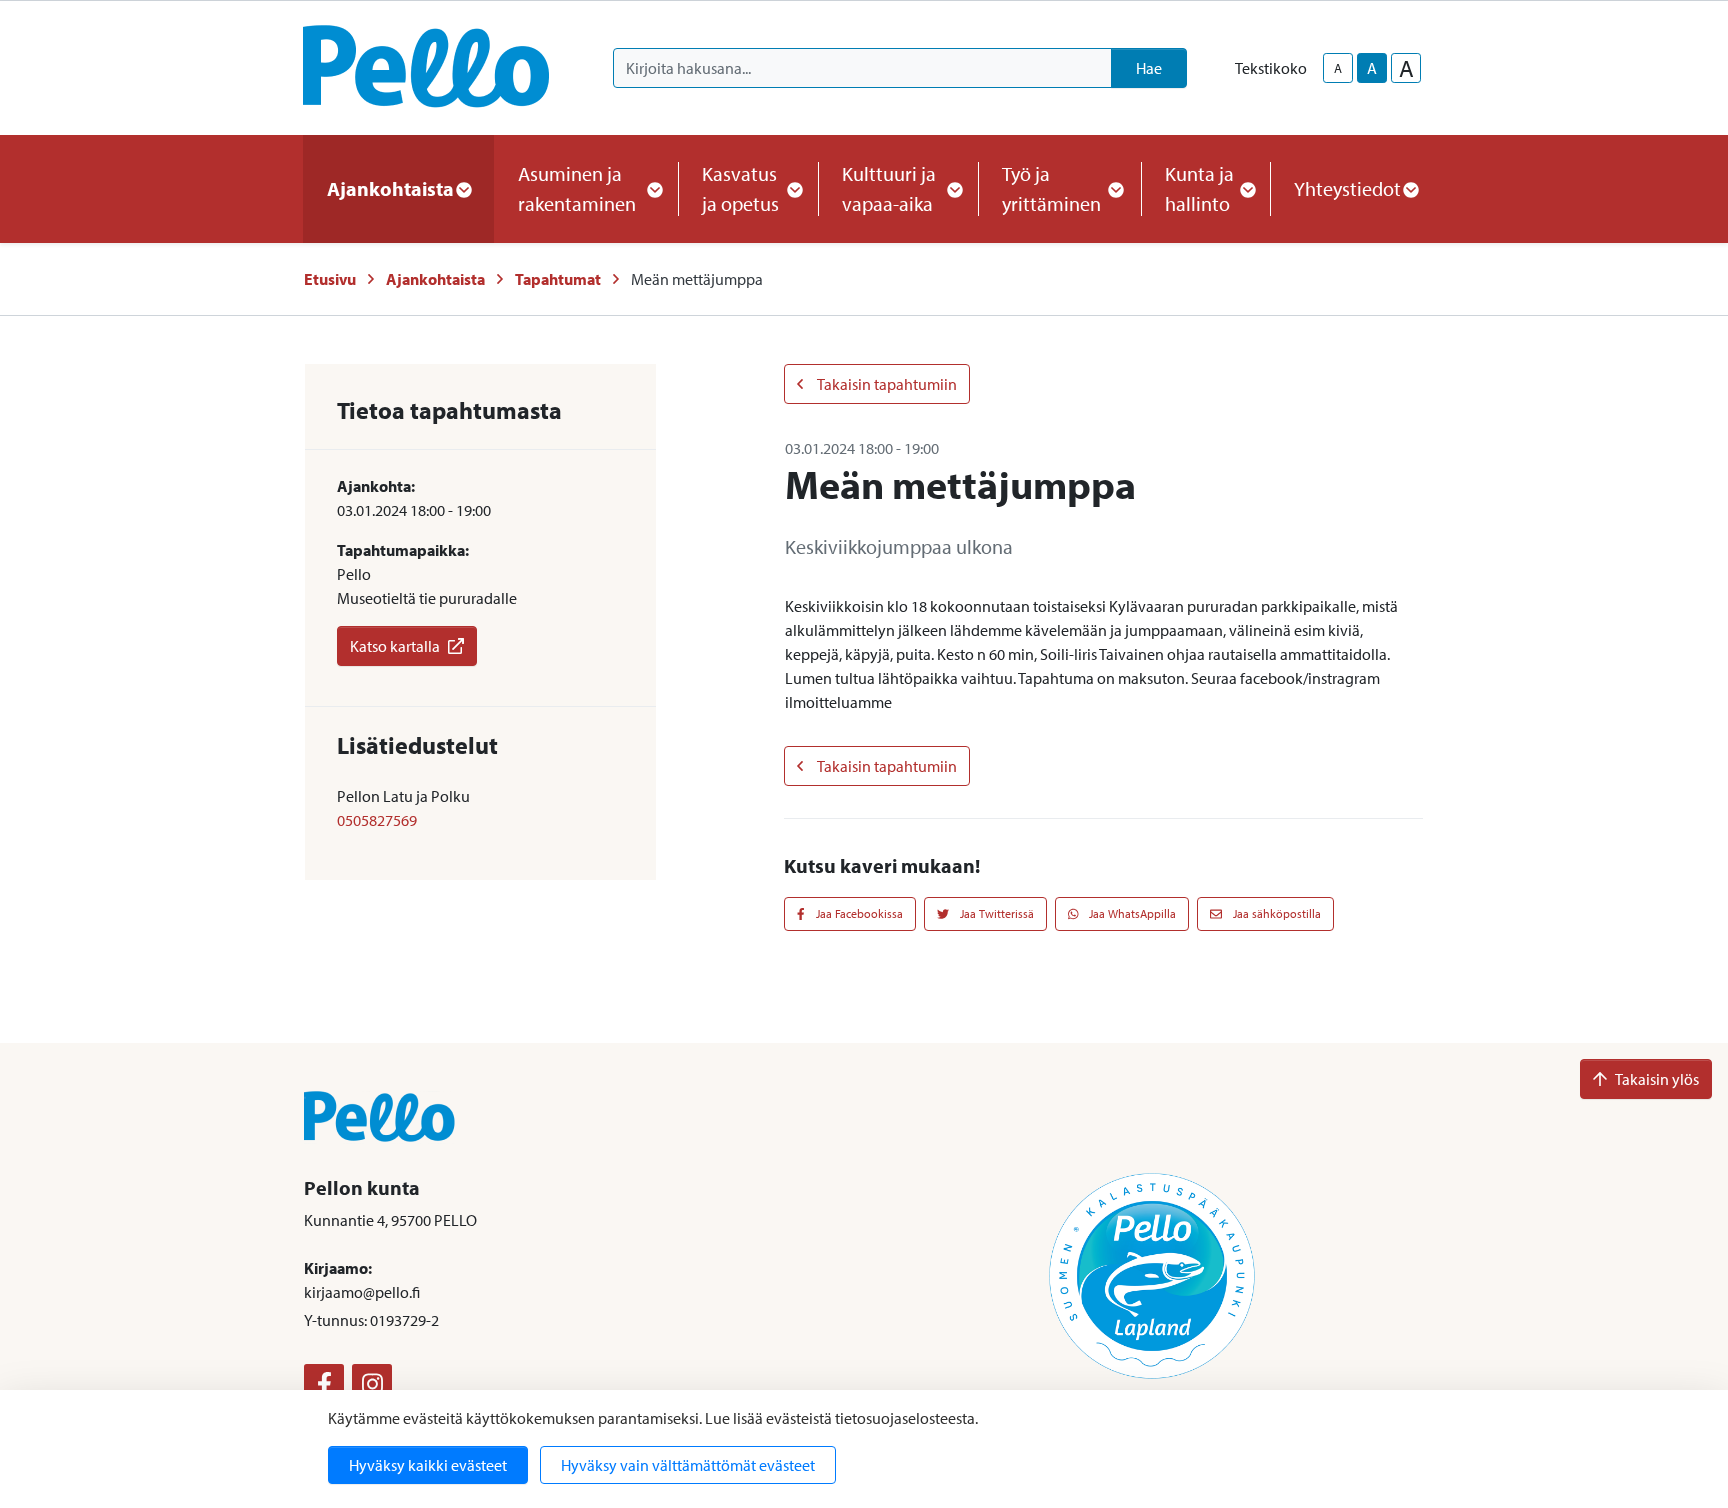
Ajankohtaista (435, 279)
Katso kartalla (395, 646)
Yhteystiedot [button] (1347, 188)
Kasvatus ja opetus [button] (740, 188)
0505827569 (377, 820)
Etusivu (330, 279)
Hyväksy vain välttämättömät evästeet (688, 1465)
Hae (1149, 68)
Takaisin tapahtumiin (886, 384)
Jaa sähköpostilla (1275, 913)
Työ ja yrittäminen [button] (1051, 188)
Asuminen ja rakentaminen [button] (577, 188)
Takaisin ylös (1657, 1079)
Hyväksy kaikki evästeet (428, 1465)
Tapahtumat (558, 279)
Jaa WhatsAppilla (1131, 913)
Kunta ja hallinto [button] (1199, 188)
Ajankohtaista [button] (390, 188)
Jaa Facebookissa (858, 913)
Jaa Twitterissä (995, 913)
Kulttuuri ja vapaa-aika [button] (889, 188)
